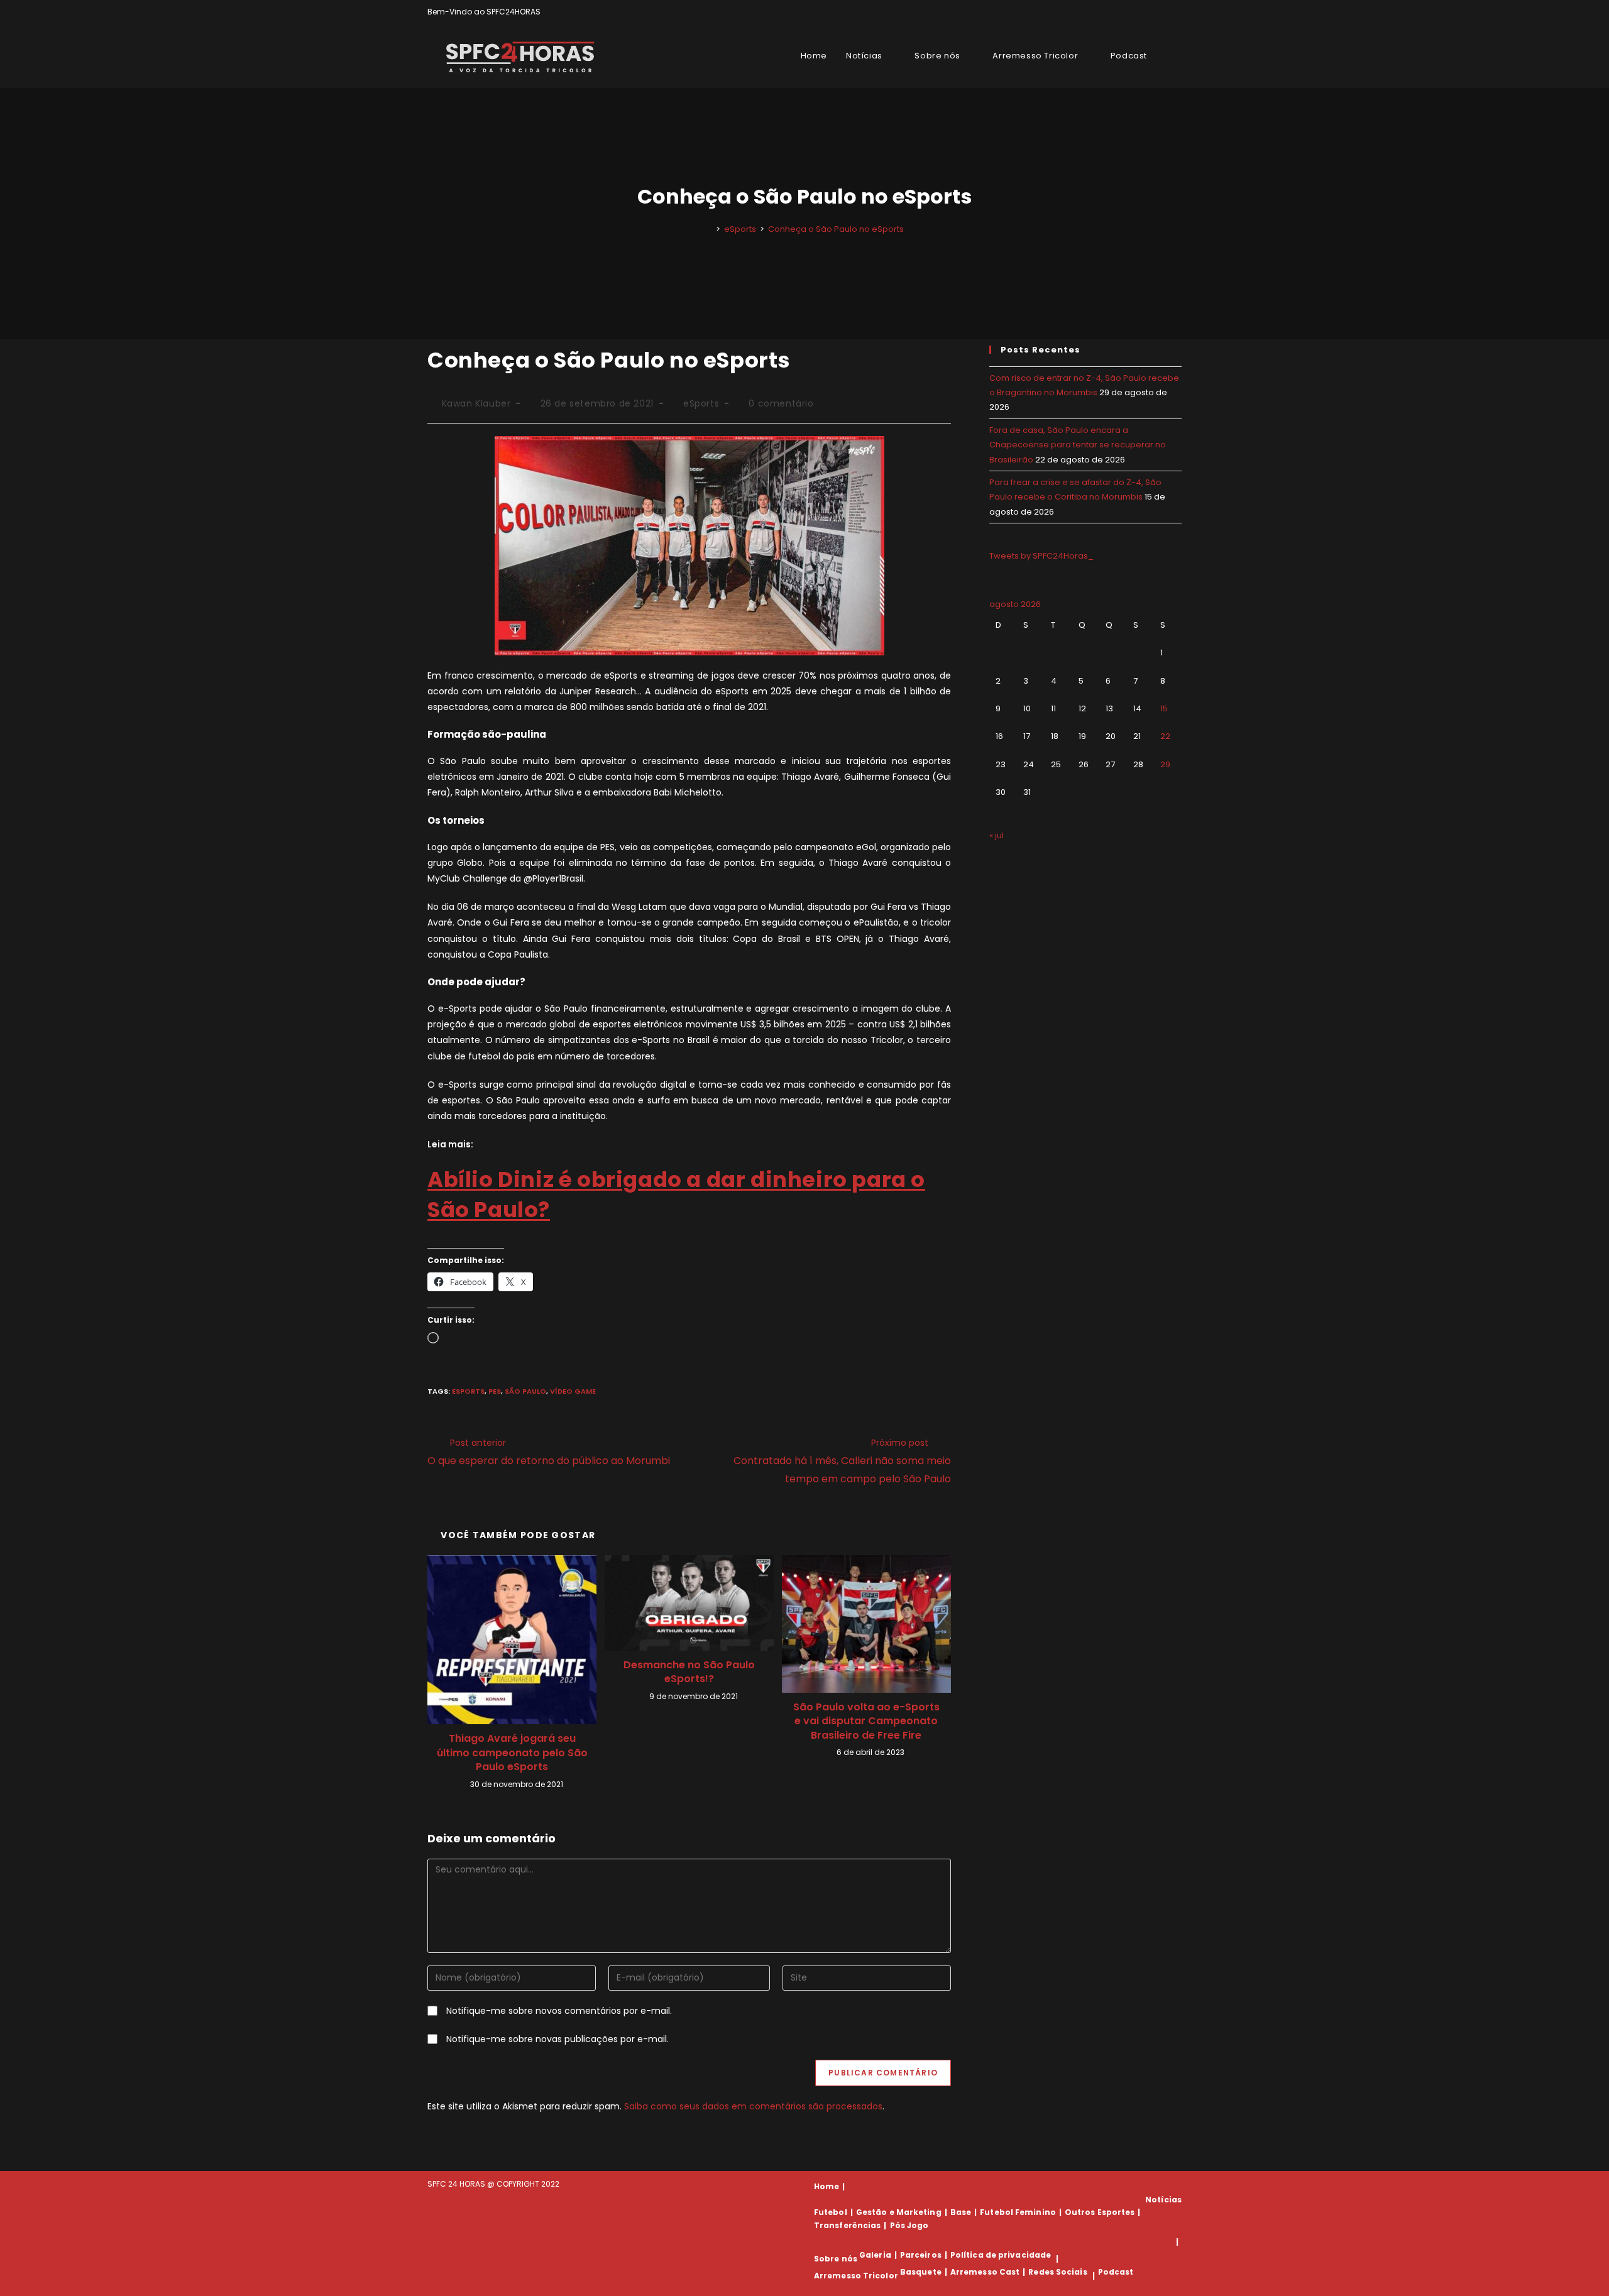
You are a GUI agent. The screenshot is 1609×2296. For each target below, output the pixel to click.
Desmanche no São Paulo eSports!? (689, 1672)
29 (1165, 764)
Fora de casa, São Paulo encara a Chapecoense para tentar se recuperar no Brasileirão (1078, 445)
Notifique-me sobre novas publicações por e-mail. (557, 2039)
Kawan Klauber (476, 403)
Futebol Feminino (1018, 2212)
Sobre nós (836, 2259)
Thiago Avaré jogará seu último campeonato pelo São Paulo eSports (512, 1753)
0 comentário (781, 403)
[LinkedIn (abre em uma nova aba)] (1176, 12)
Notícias (1163, 2200)
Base (961, 2212)
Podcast (1116, 2272)
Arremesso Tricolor (856, 2276)
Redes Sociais (1057, 2272)
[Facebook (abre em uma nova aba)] (1149, 12)
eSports (701, 403)
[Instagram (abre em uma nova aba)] (1164, 12)
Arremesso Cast (985, 2272)
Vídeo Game (573, 1391)
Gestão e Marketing (899, 2212)
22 (1165, 736)
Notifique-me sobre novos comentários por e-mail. (559, 2011)
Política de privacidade (1001, 2255)
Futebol (831, 2212)
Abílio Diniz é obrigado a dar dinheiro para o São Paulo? (676, 1194)
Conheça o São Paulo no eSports (836, 229)
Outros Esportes (1100, 2212)
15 (1164, 708)
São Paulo (525, 1391)
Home (826, 2186)
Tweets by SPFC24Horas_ (1041, 556)
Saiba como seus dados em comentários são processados (753, 2106)
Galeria (875, 2255)
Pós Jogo (909, 2225)
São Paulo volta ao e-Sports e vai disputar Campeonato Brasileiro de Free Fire (866, 1721)
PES (495, 1391)
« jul (997, 835)
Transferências (847, 2225)
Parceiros (921, 2255)
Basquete (921, 2272)
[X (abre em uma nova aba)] (1135, 12)
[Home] (709, 229)
